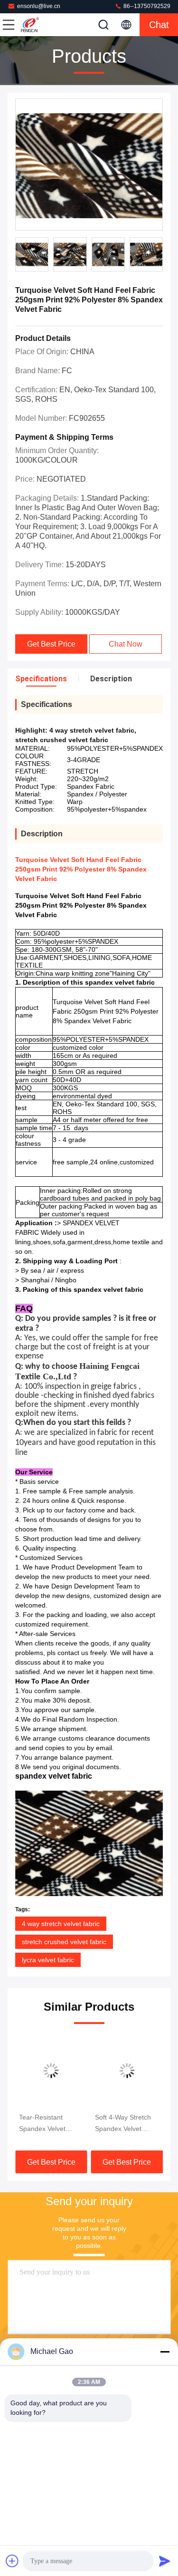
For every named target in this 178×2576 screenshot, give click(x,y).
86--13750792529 (146, 6)
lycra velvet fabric (48, 1960)
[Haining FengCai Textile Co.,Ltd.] (40, 25)
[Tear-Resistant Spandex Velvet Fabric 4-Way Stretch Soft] (51, 2071)
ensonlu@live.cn (39, 6)
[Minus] (165, 2352)
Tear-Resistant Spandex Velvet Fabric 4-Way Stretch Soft (51, 2124)
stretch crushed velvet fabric (64, 1942)
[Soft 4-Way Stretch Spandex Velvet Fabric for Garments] (127, 2071)
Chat (159, 25)
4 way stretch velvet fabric (61, 1924)
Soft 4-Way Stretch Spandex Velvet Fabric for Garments (125, 2124)
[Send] (165, 2561)
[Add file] (12, 2561)
